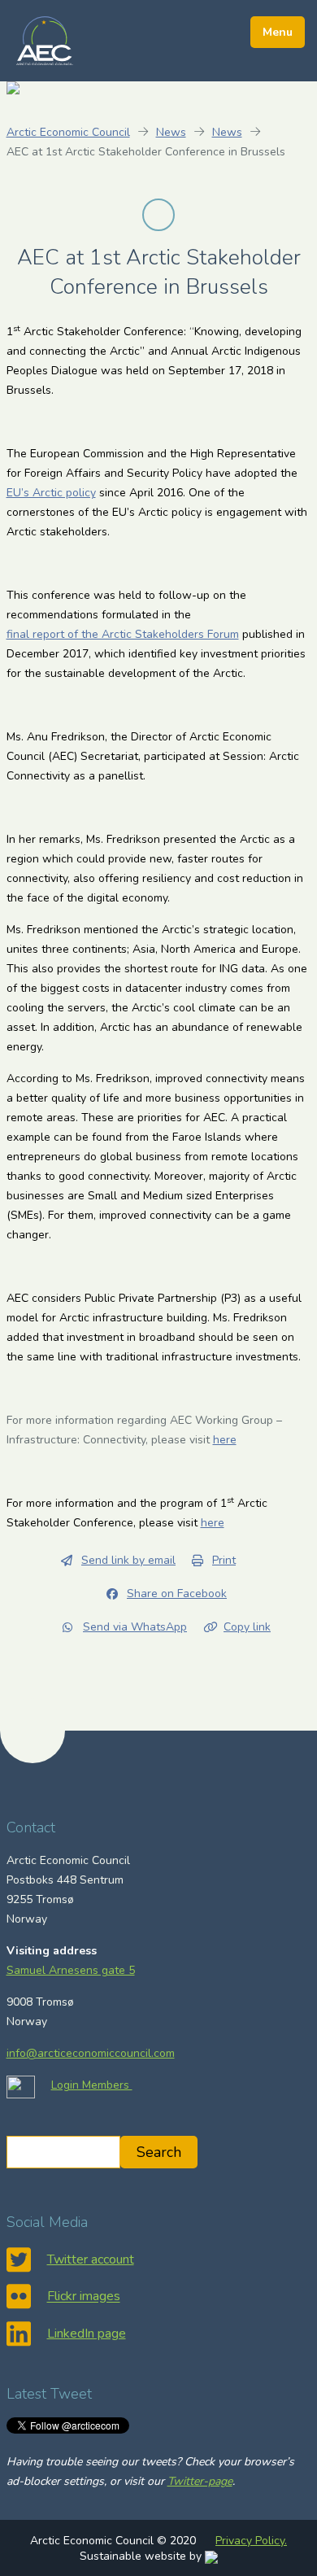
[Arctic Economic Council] (45, 40)
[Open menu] (278, 32)
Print (224, 1560)
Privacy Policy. (251, 2541)
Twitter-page (200, 2481)
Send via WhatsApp (135, 1627)
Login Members (92, 2085)
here (225, 1440)
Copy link (247, 1627)
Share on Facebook (177, 1594)
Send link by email (128, 1560)
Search (159, 2152)
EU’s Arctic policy (51, 493)
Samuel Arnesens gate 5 (71, 1970)
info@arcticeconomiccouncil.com (91, 2053)
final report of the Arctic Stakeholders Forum (123, 634)
